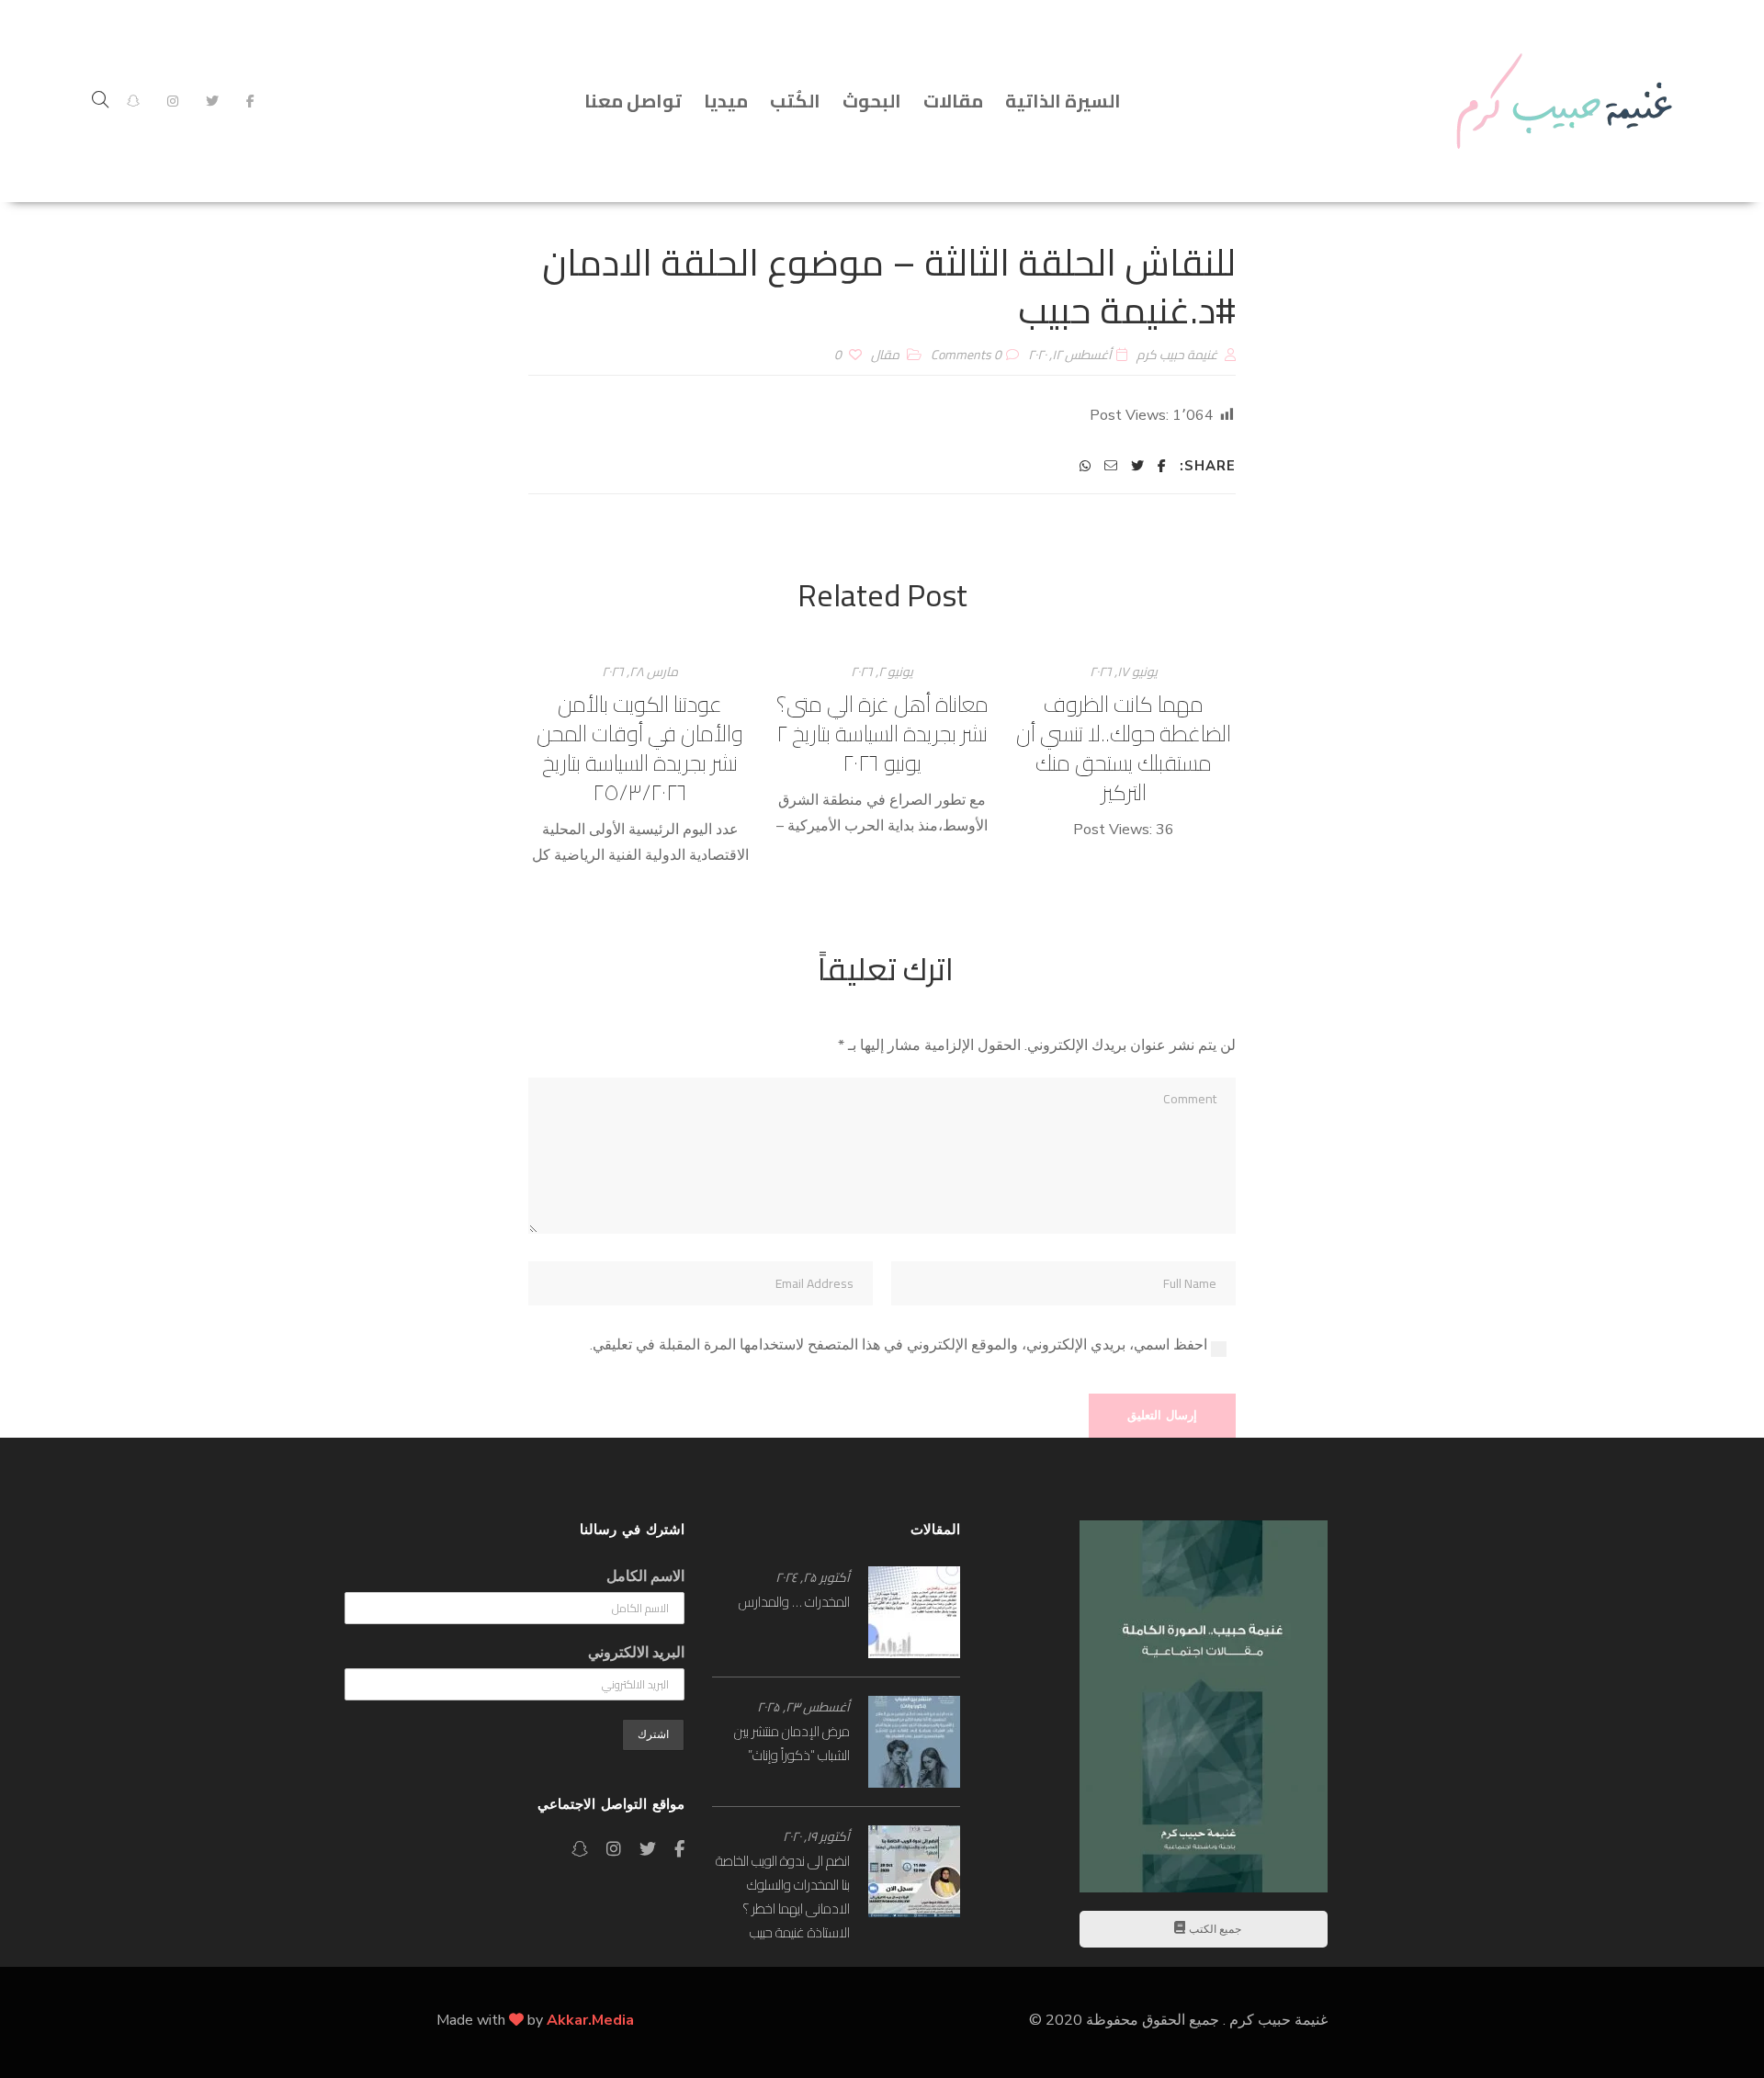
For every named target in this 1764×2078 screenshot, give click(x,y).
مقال (885, 355)
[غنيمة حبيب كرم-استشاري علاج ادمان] (1564, 101)
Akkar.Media (590, 2020)
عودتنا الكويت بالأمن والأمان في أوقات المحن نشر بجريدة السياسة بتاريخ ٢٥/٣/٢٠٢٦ (640, 748)
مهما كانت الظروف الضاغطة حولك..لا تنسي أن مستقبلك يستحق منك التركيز (1124, 748)
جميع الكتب (1214, 1929)
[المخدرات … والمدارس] (914, 1612)
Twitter (212, 101)
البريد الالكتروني (636, 1653)
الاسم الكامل (645, 1576)
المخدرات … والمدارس (794, 1602)
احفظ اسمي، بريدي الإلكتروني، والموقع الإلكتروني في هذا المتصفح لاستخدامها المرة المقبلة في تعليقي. (899, 1345)
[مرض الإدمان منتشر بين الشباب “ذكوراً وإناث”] (914, 1742)
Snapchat (133, 101)
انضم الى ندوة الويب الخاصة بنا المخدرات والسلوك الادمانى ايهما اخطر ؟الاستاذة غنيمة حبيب (783, 1897)
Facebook (250, 101)
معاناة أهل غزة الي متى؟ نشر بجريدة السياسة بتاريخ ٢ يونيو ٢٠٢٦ (882, 734)
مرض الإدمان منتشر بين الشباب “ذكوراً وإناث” (792, 1743)
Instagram (173, 101)
